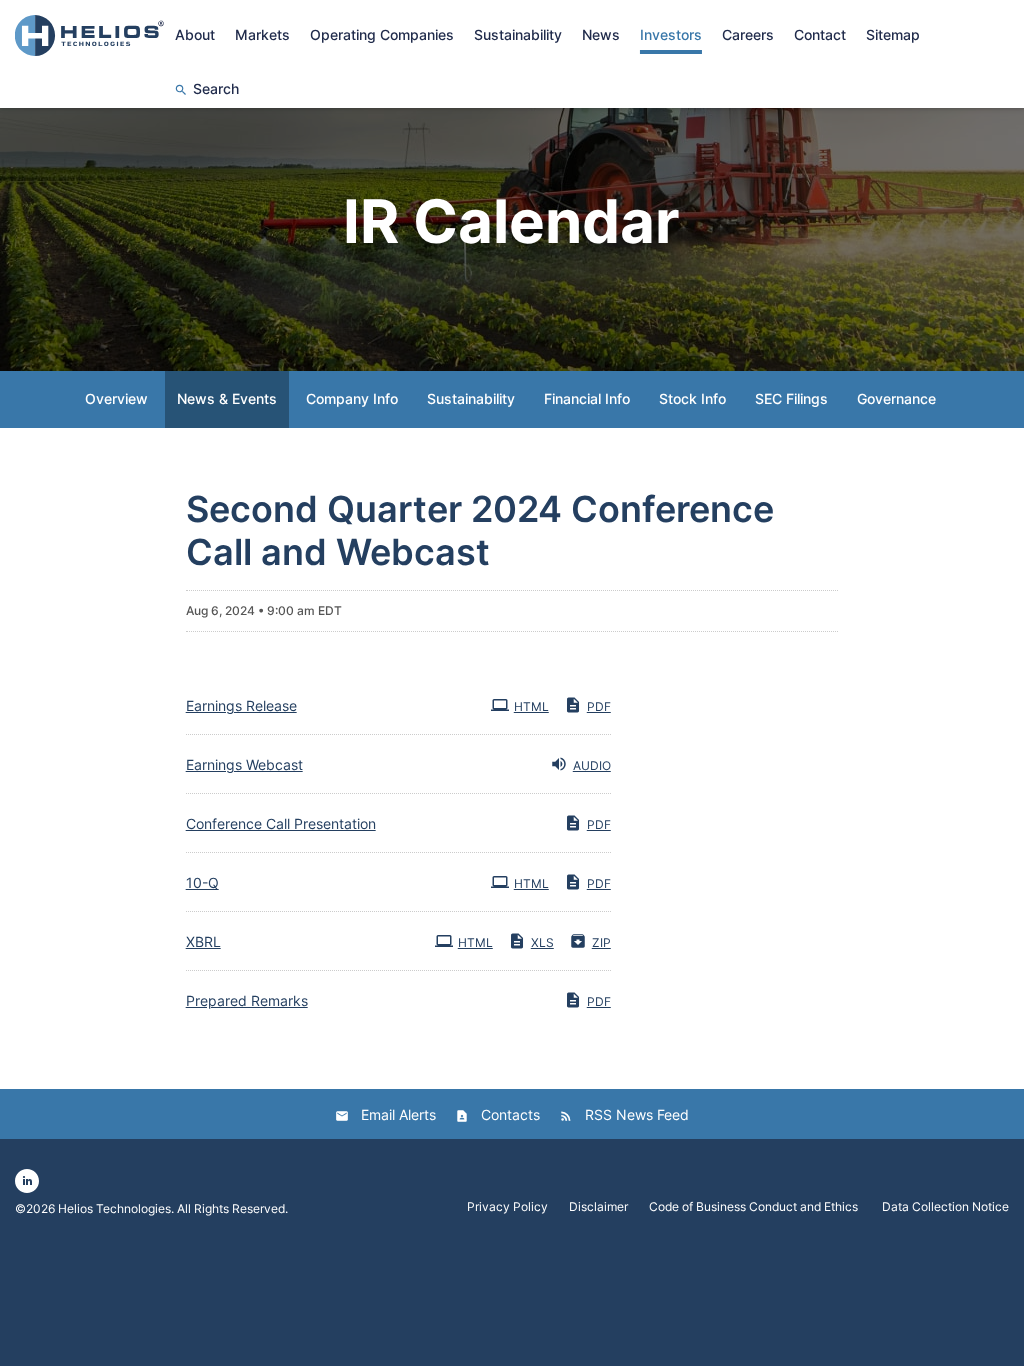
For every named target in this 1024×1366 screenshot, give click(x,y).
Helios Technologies (114, 1208)
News (601, 34)
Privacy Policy (507, 1207)
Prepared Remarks (247, 1000)
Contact (820, 34)
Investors (671, 34)
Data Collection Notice (945, 1207)
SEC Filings (791, 398)
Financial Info (587, 398)
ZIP (601, 942)
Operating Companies (382, 34)
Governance (896, 398)
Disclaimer (598, 1207)
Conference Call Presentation (281, 823)
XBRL (203, 941)
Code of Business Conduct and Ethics (755, 1207)
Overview (116, 398)
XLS (542, 942)
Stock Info (692, 398)
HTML (531, 706)
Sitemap (893, 34)
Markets (262, 34)
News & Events (227, 398)
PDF (599, 706)
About (195, 34)
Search (216, 88)
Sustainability (518, 34)
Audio (592, 765)
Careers (748, 34)
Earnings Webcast (244, 764)
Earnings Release (241, 705)
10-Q (202, 882)
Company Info (352, 398)
